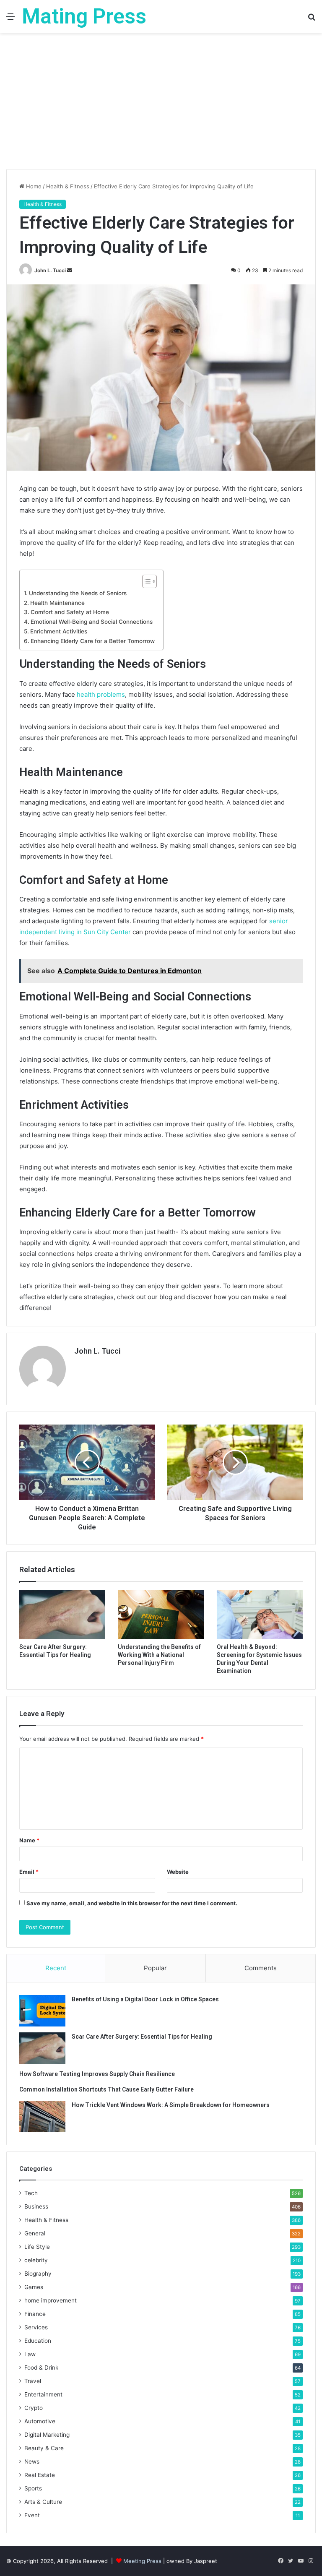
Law (30, 2354)
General (35, 2233)
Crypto (34, 2408)
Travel (33, 2381)
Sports (33, 2488)
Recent (56, 1968)
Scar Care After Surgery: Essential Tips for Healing (142, 2037)
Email (29, 1872)
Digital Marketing (47, 2435)
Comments (261, 1968)
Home (33, 186)
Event (32, 2515)
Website (178, 1872)
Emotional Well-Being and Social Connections (92, 622)
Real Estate (40, 2475)
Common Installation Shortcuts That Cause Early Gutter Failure (106, 2089)
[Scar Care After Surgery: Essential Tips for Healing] (62, 1615)
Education (38, 2341)
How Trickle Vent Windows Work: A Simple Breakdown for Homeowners (171, 2105)
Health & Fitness (68, 186)
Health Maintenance (57, 603)
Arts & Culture (43, 2502)
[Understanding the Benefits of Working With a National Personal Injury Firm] (161, 1615)
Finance (35, 2314)
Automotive (40, 2421)
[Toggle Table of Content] (145, 581)
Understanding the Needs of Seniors (78, 593)
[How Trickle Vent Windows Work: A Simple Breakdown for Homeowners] (42, 2116)
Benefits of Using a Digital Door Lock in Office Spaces (145, 1999)
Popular (155, 1968)
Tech (31, 2193)
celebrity (36, 2260)
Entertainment (43, 2394)
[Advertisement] (161, 104)
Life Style (37, 2247)
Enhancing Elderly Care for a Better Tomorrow (93, 641)
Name (29, 1840)
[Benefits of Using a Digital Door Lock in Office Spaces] (42, 2011)
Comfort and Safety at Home (70, 612)
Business (36, 2206)
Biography (38, 2274)
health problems (101, 694)
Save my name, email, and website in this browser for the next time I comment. (132, 1903)
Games (34, 2287)
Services (36, 2327)
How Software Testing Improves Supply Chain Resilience (97, 2074)
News (32, 2461)
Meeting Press (142, 2561)
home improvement (51, 2300)
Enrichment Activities (59, 631)
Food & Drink (41, 2368)
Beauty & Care (44, 2448)
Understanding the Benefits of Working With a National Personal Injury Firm (159, 1655)
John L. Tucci (50, 270)
